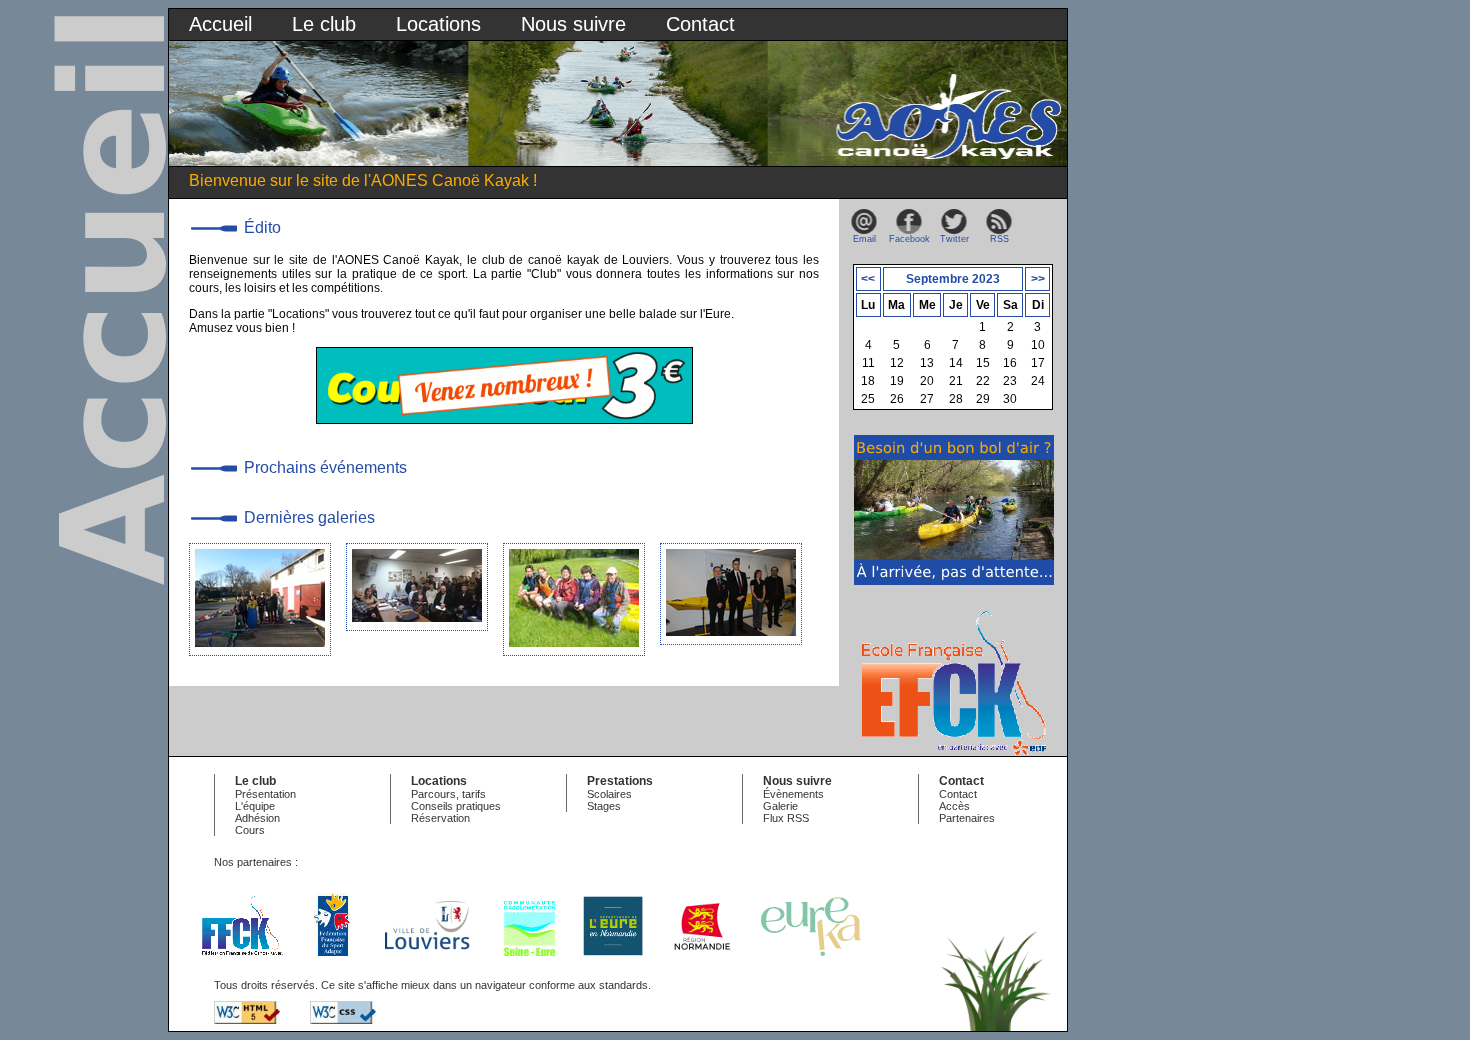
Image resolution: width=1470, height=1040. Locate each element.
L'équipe (255, 806)
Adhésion (257, 818)
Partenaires (967, 818)
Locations (438, 24)
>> (1038, 279)
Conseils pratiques (456, 806)
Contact (700, 24)
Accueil (220, 24)
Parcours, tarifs (448, 794)
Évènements (793, 794)
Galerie (780, 806)
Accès (954, 806)
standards (623, 985)
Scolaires (609, 794)
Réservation (440, 818)
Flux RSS (786, 818)
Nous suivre (573, 24)
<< (868, 279)
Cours (250, 830)
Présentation (265, 794)
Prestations (620, 781)
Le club (324, 24)
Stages (604, 806)
